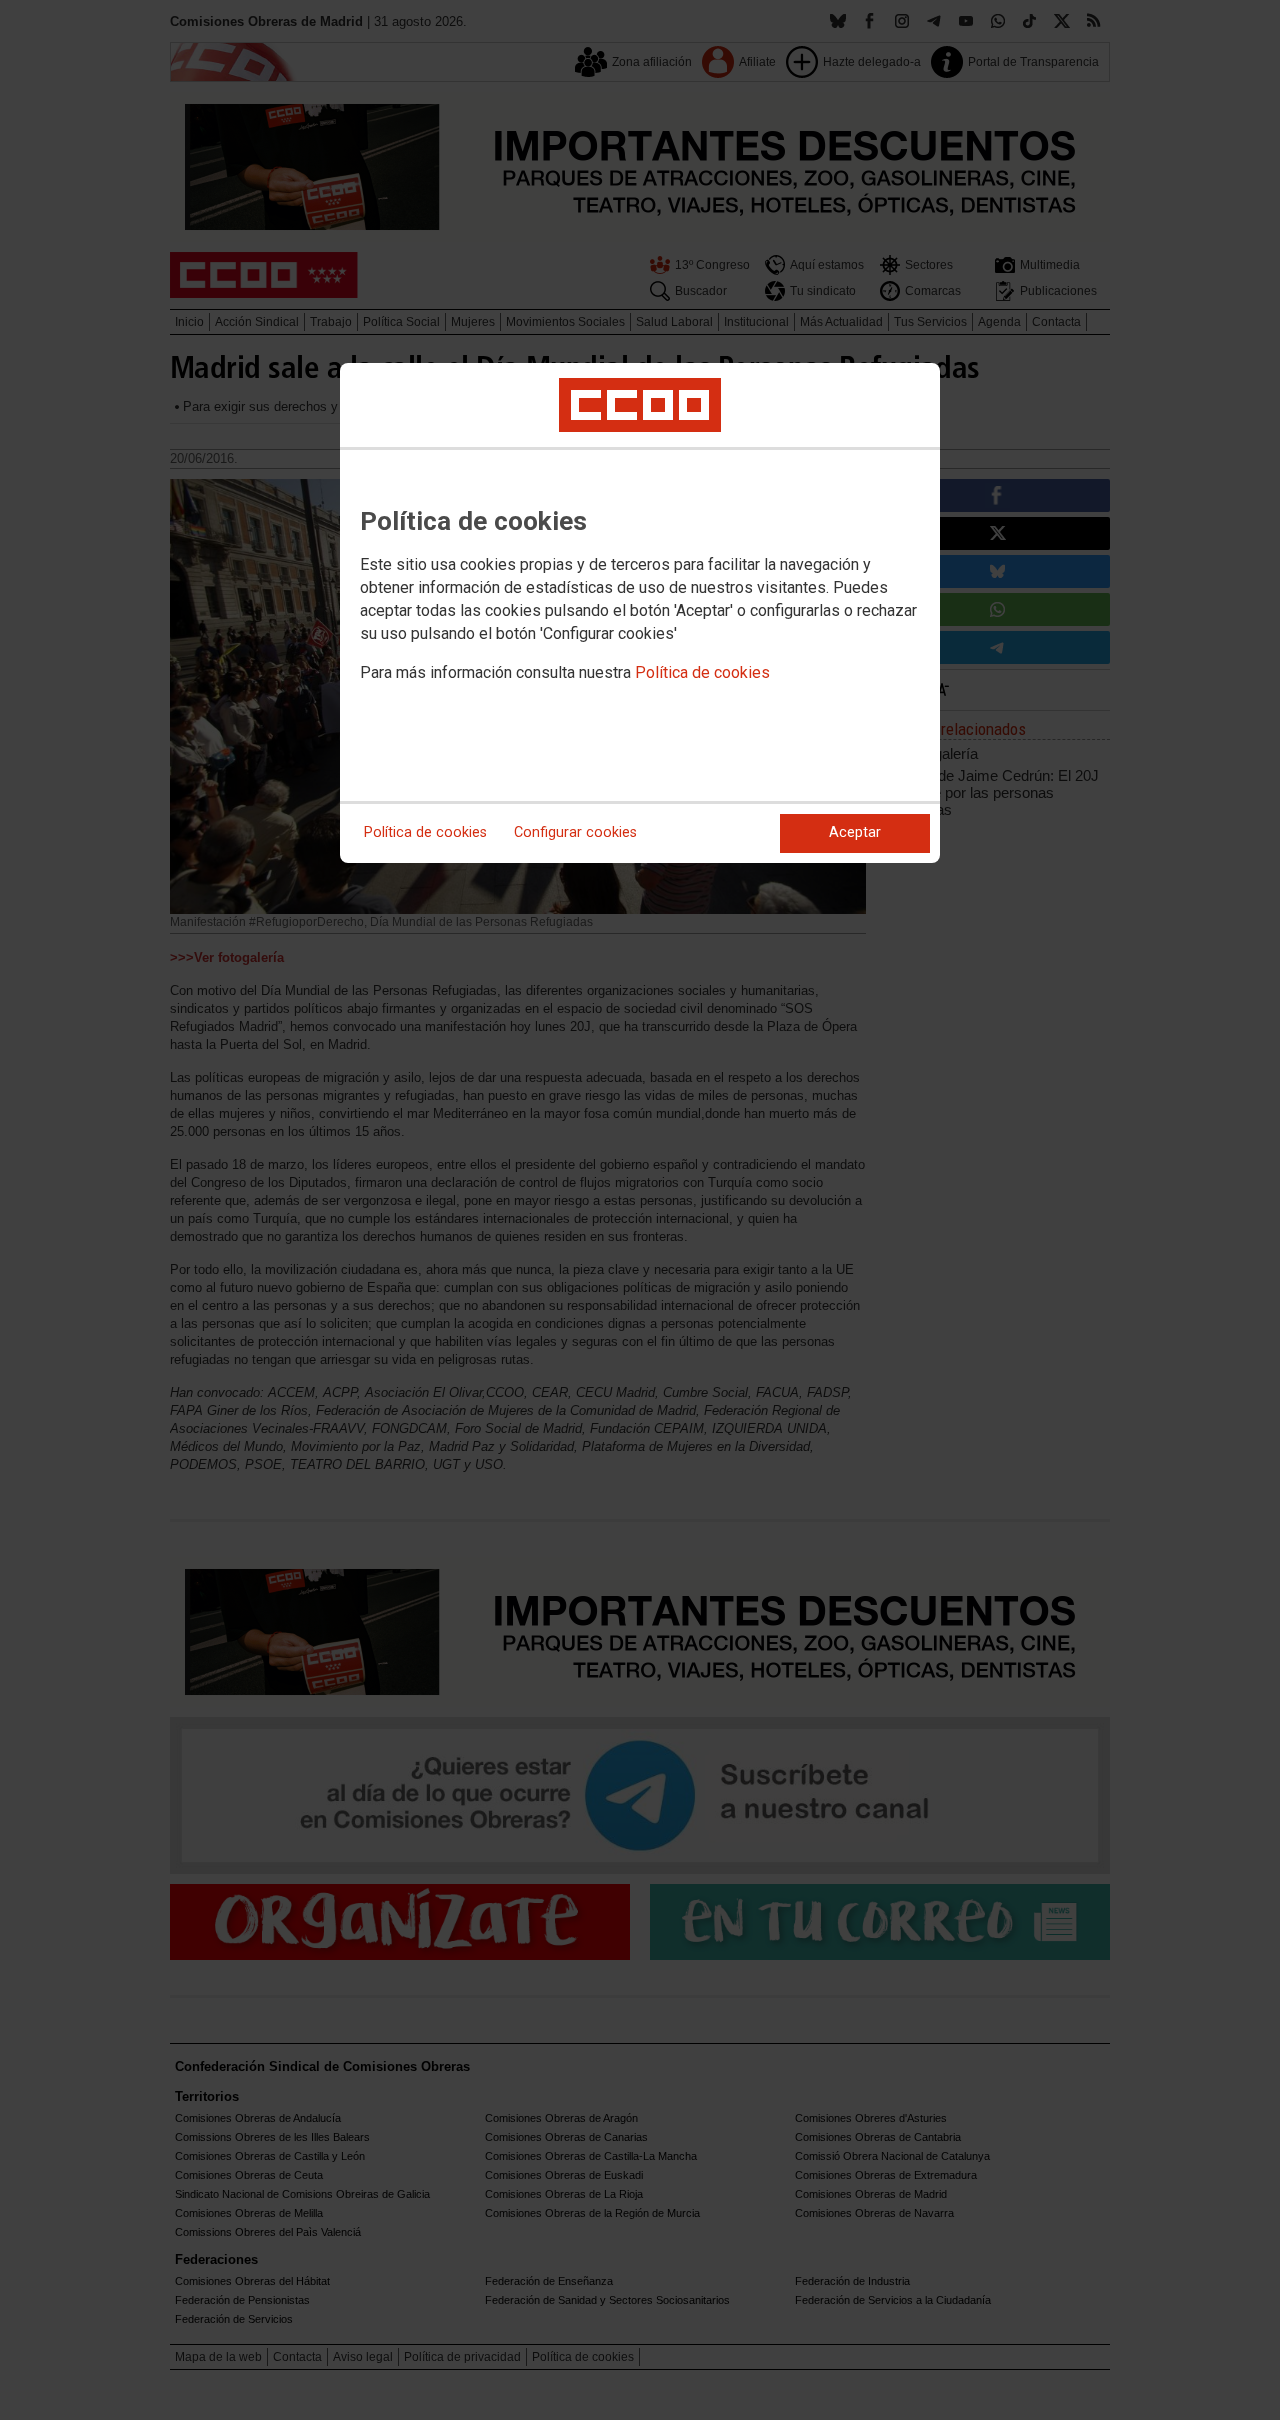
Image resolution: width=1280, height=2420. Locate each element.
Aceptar (855, 832)
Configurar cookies (575, 832)
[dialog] (640, 613)
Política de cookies (702, 672)
